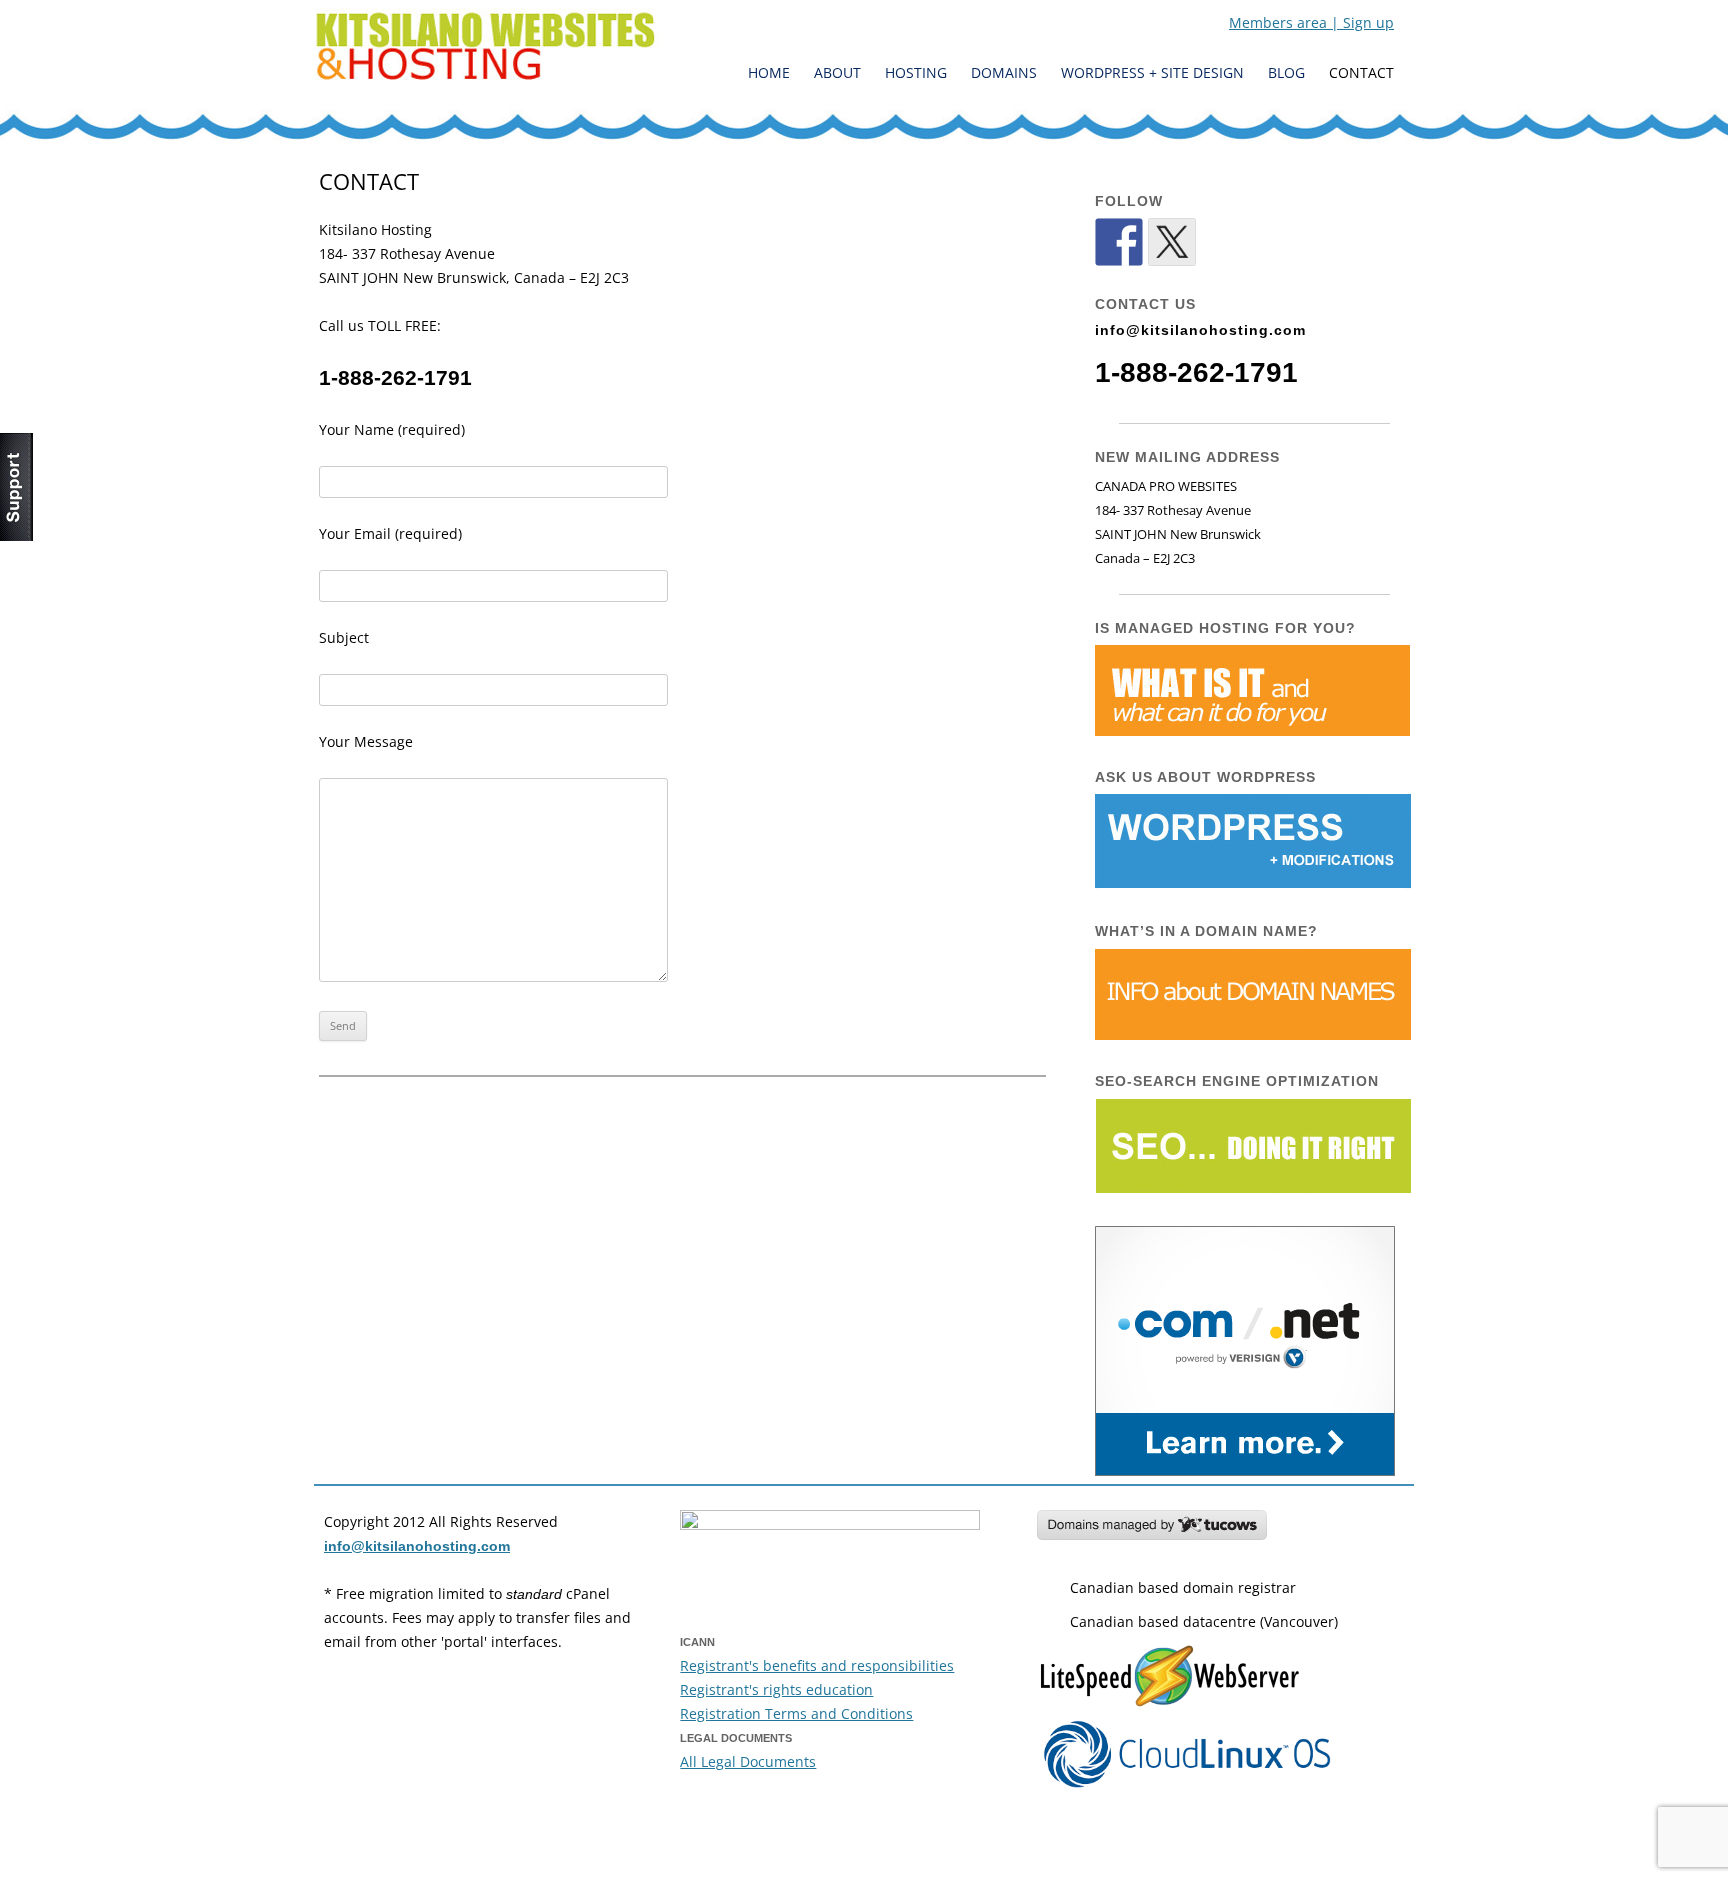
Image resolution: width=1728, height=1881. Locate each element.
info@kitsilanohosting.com (1200, 330)
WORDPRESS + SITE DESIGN (1152, 72)
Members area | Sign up (1311, 22)
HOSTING (916, 72)
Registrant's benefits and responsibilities (817, 1665)
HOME (769, 72)
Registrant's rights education (776, 1689)
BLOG (1286, 72)
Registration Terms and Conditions (796, 1713)
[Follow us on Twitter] (1172, 242)
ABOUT (837, 72)
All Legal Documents (748, 1761)
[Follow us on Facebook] (1119, 242)
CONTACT (1361, 72)
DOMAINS (1004, 72)
